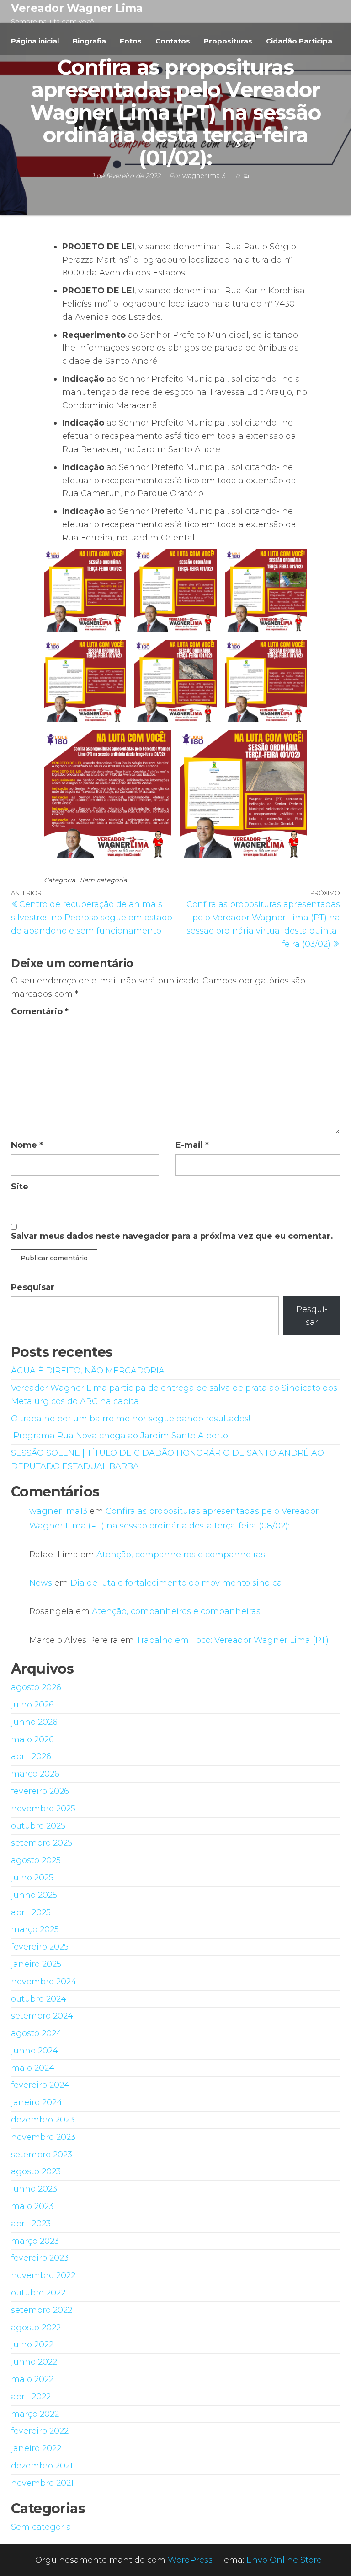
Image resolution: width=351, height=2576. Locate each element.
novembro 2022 (43, 2275)
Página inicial (35, 41)
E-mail (192, 1145)
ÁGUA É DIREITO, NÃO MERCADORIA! (88, 1371)
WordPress (190, 2560)
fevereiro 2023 (40, 2258)
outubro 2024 (39, 1999)
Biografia (89, 41)
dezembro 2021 (42, 2466)
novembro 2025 (43, 1809)
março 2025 (35, 1929)
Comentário (40, 1011)
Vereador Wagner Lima (77, 8)
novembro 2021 (42, 2483)
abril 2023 (31, 2224)
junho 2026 (34, 1722)
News (41, 1583)
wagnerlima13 (58, 1511)
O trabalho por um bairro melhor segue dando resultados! (130, 1419)
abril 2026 (31, 1756)
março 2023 (35, 2241)
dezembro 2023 (43, 2120)
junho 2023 (34, 2189)
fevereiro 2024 (40, 2085)
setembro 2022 (42, 2310)
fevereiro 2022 (40, 2431)
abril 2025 (31, 1912)
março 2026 (35, 1774)
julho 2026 (32, 1705)
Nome (27, 1145)
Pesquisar (33, 1287)
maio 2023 (32, 2206)
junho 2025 (34, 1895)
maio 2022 (32, 2379)
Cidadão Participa (299, 41)
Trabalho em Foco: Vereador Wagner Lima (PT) (232, 1640)
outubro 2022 (38, 2293)
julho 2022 (32, 2344)
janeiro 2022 (36, 2448)
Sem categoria (104, 880)
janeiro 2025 (36, 1964)
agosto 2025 (36, 1860)
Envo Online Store (284, 2560)
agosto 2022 (36, 2328)
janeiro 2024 (37, 2102)
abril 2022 (31, 2397)
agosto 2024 (36, 2033)
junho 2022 (34, 2362)
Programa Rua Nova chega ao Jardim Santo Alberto (120, 1436)
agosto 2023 (36, 2171)
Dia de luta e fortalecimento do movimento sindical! (178, 1583)
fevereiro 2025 (40, 1947)
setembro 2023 (42, 2155)
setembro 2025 (42, 1843)
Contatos (173, 41)
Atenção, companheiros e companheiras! (181, 1555)
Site (20, 1187)
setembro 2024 (42, 2016)
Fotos (131, 41)
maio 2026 (32, 1739)
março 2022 (35, 2414)
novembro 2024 (44, 1982)
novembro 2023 (43, 2137)
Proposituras (228, 41)
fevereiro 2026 (40, 1791)
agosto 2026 (36, 1687)
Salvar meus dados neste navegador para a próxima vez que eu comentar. (172, 1236)
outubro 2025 (38, 1826)
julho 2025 (32, 1878)
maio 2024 (33, 2068)
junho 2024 (35, 2051)
